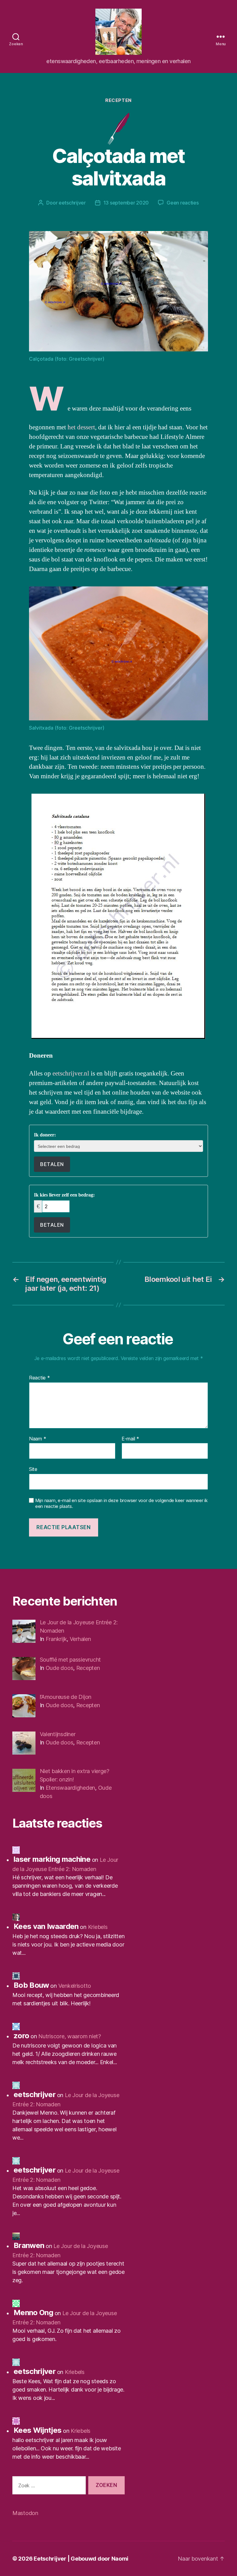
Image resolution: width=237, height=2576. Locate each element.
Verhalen (80, 1639)
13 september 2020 (126, 203)
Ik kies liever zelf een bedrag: (64, 1195)
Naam (37, 1439)
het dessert (81, 427)
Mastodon (25, 2513)
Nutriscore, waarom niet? (70, 2036)
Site (33, 1469)
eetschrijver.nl (72, 1073)
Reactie (39, 1378)
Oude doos (60, 1668)
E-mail (130, 1439)
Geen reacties (183, 203)
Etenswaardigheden (70, 1788)
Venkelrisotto (75, 1986)
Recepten (118, 100)
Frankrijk (56, 1639)
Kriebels (98, 1927)
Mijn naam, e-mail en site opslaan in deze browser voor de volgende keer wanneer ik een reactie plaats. (121, 1503)
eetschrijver (72, 203)
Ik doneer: (45, 1135)
